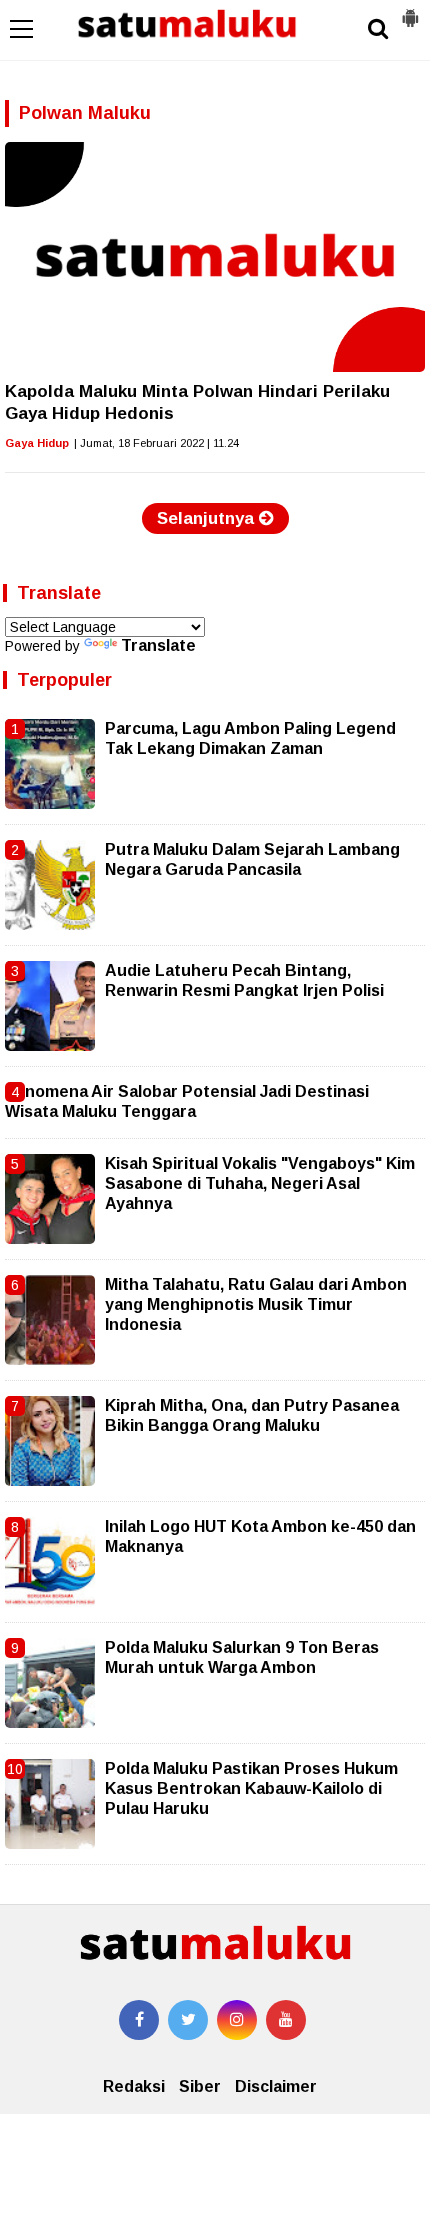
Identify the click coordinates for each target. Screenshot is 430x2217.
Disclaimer (276, 2086)
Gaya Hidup (37, 443)
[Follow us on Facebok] (139, 2020)
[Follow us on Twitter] (188, 2020)
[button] (410, 10)
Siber (200, 2086)
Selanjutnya (208, 518)
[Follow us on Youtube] (286, 2020)
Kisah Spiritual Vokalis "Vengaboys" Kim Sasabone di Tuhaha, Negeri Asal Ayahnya (260, 1184)
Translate (158, 645)
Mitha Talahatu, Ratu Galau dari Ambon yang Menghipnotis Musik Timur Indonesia (256, 1305)
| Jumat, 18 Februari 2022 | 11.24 (156, 443)
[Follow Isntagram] (237, 2020)
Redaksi (134, 2086)
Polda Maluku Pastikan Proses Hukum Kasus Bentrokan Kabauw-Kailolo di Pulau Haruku (251, 1789)
